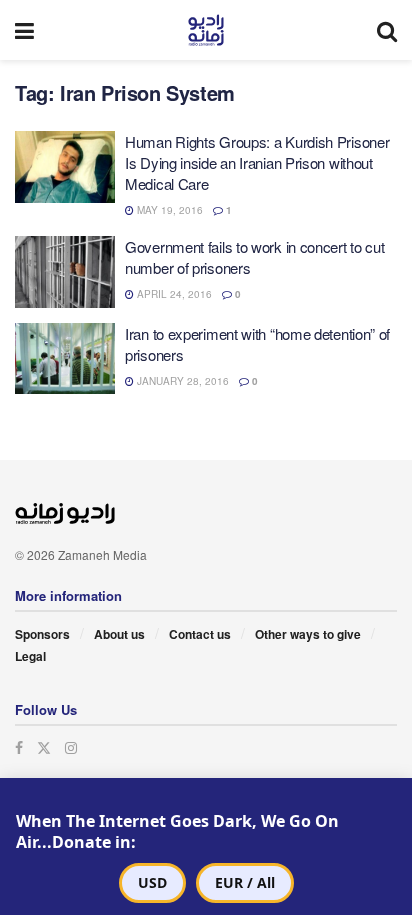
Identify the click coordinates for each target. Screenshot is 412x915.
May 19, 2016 (168, 210)
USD (152, 882)
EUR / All (245, 882)
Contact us (200, 634)
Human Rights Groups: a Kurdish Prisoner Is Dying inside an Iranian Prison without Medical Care (257, 162)
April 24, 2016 (173, 294)
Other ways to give (308, 634)
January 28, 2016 (181, 381)
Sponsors (42, 634)
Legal (30, 656)
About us (119, 634)
